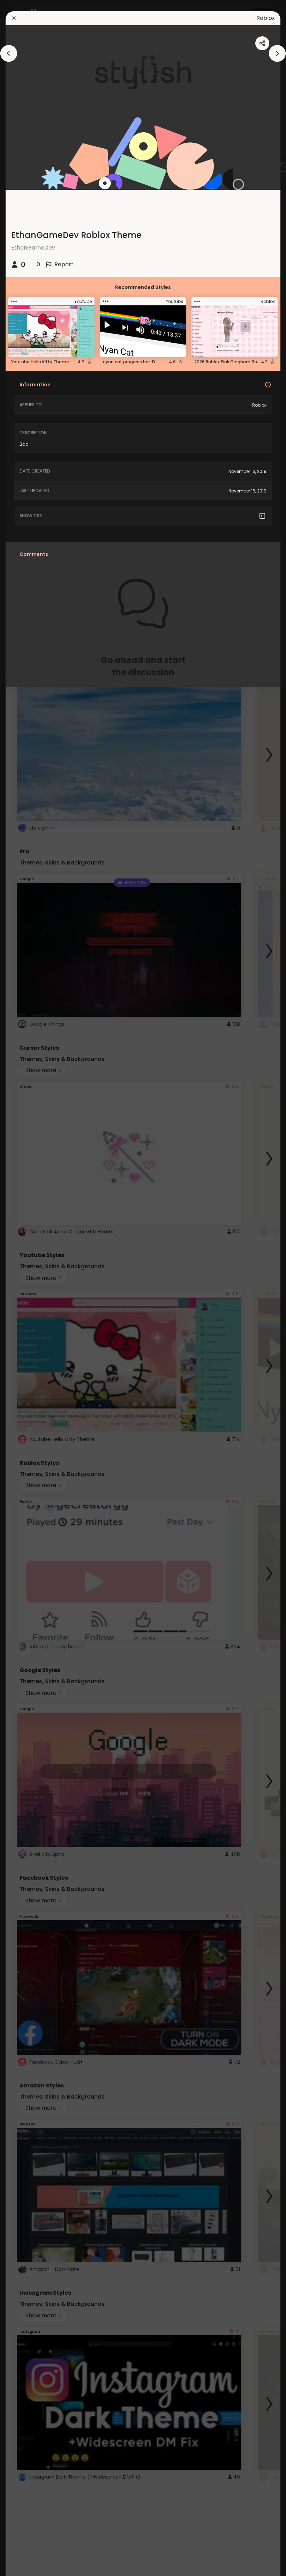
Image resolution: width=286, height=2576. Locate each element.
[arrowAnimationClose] (9, 53)
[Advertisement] (28, 1288)
